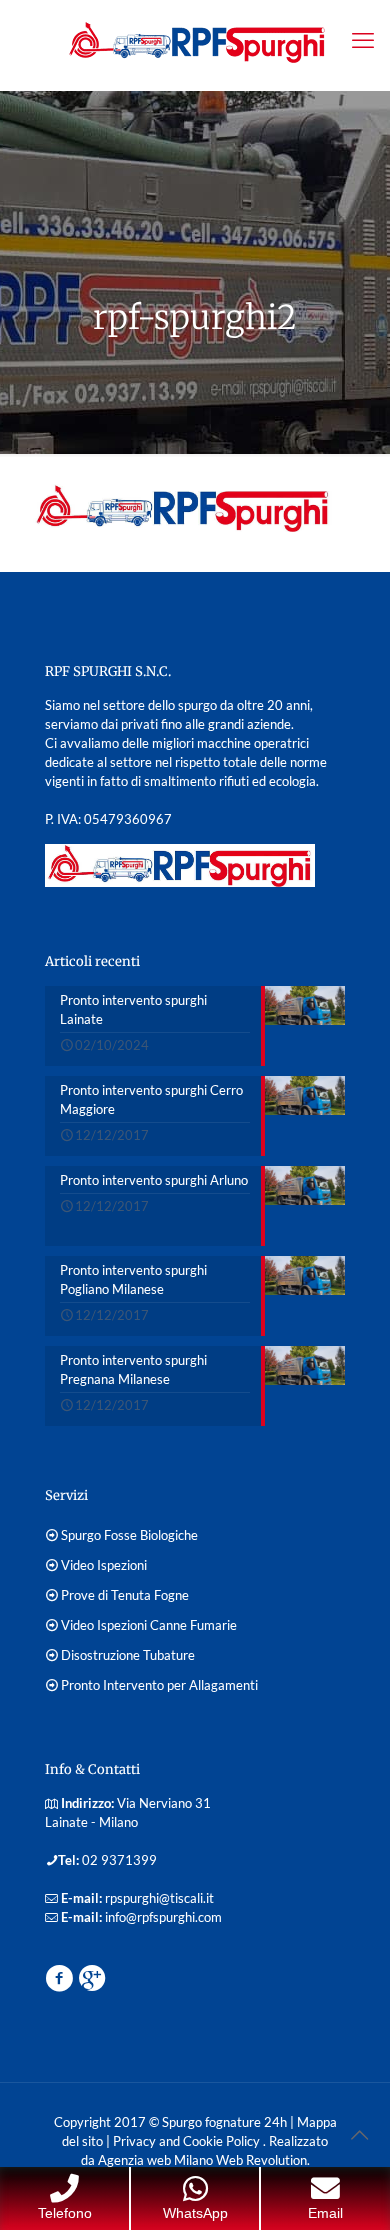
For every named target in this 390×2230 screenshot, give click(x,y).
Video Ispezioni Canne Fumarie (149, 1625)
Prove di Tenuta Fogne (125, 1595)
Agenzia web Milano (154, 2160)
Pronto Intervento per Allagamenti (159, 1685)
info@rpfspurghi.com (163, 1917)
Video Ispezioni (104, 1565)
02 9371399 (119, 1860)
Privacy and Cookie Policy (188, 2141)
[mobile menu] (363, 40)
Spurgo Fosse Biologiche (129, 1535)
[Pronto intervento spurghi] (195, 40)
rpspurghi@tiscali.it (159, 1898)
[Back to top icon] (359, 2134)
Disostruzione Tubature (128, 1655)
